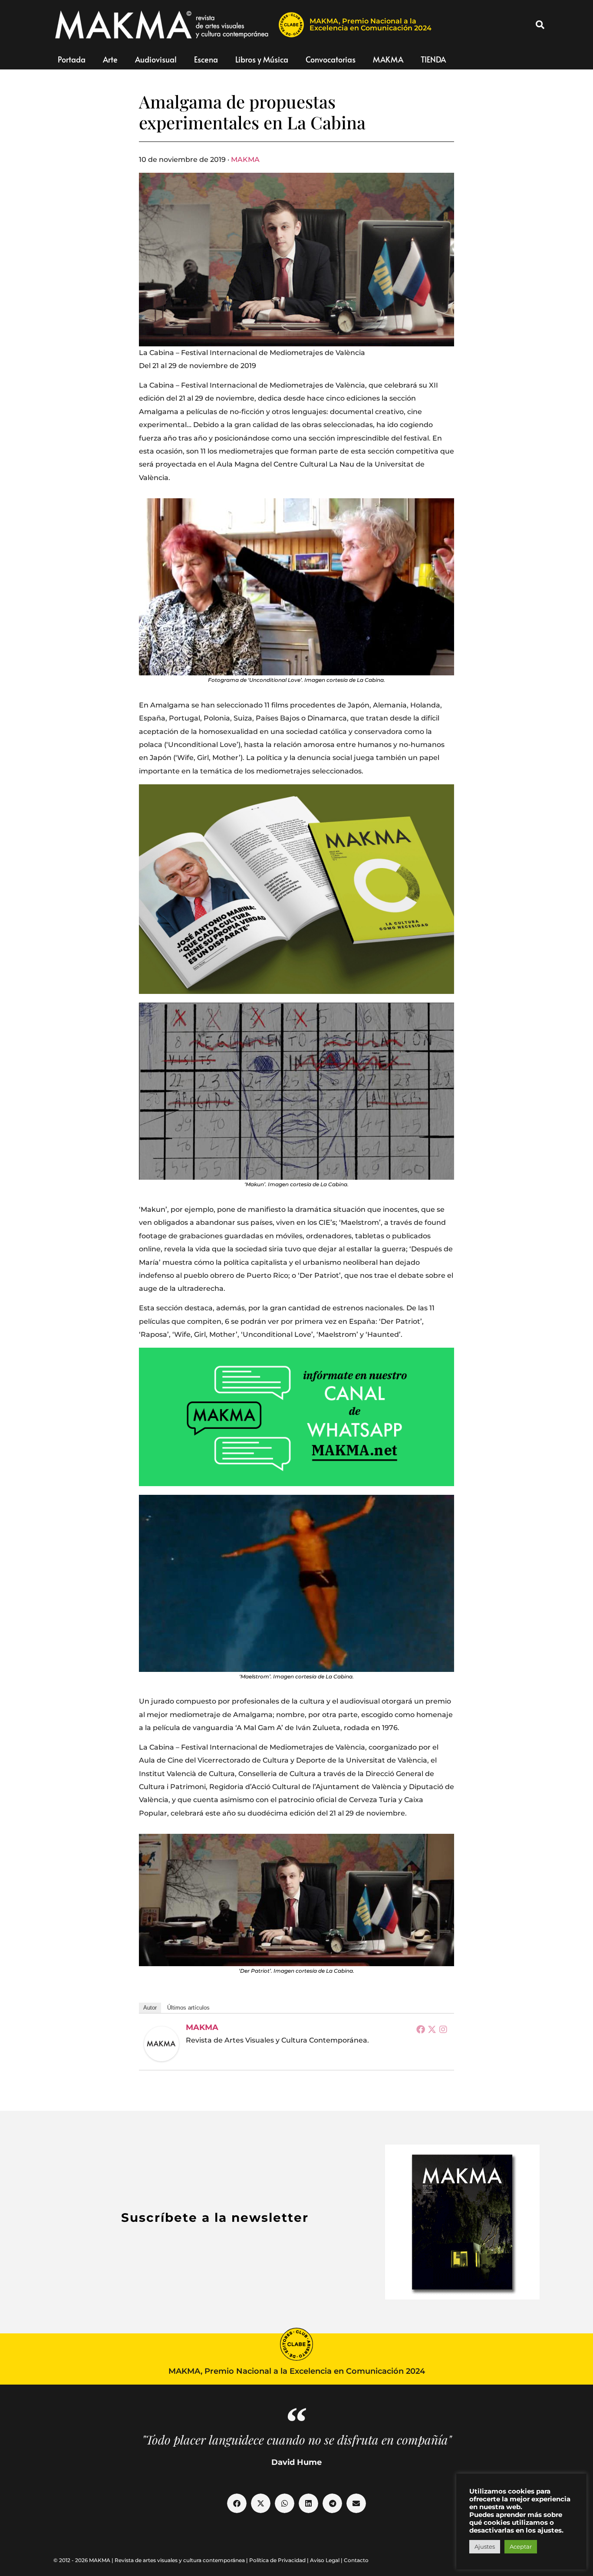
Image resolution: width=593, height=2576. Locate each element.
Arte (110, 59)
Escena (206, 59)
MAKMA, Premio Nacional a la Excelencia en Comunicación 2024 (371, 25)
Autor (150, 2008)
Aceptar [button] (521, 2546)
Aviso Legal (325, 2560)
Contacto (356, 2560)
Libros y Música (262, 59)
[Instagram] (443, 2029)
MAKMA (388, 59)
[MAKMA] (161, 2044)
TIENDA (433, 59)
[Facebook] (421, 2029)
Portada (72, 59)
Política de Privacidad (277, 2560)
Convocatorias (331, 59)
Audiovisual (156, 59)
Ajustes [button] (485, 2546)
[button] (540, 25)
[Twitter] (432, 2029)
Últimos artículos (188, 2008)
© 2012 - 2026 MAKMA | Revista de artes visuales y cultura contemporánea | (151, 2560)
